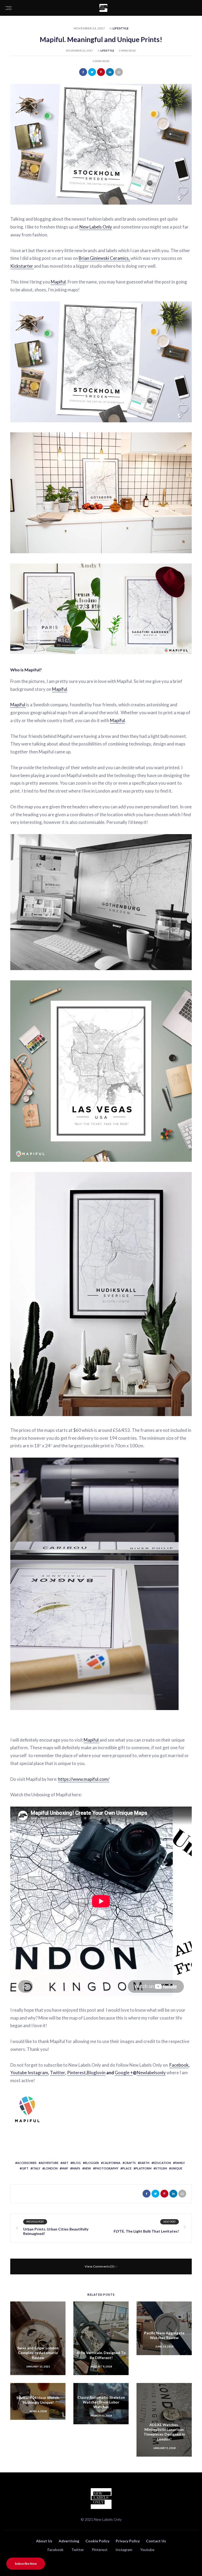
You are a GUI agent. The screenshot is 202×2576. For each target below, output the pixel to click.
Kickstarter (22, 266)
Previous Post (35, 2222)
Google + (124, 2073)
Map (65, 2168)
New (88, 2168)
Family (180, 2163)
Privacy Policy (128, 2541)
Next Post (170, 2222)
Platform (143, 2168)
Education (162, 2163)
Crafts (130, 2163)
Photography (107, 2168)
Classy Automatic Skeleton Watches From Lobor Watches (101, 2402)
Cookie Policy (97, 2541)
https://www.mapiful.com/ (84, 1779)
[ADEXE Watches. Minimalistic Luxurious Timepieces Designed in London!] (164, 2420)
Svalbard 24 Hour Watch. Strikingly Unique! (38, 2400)
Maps (76, 2168)
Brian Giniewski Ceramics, (105, 258)
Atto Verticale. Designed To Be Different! (101, 2355)
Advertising (69, 2541)
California (112, 2163)
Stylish (161, 2168)
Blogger (92, 2163)
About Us (44, 2541)
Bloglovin (96, 2073)
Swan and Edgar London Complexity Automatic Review (38, 2353)
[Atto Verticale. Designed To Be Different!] (101, 2338)
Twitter (58, 2073)
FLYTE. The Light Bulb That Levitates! (146, 2231)
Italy (36, 2168)
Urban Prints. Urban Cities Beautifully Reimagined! (56, 2231)
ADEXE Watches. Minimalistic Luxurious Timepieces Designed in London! (164, 2432)
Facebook (179, 2065)
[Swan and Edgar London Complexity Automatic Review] (38, 2338)
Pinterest (76, 2073)
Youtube (19, 2073)
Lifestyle (121, 28)
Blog (77, 2163)
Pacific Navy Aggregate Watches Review (164, 2335)
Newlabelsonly (151, 2073)
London (51, 2168)
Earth (145, 2163)
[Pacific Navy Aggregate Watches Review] (164, 2328)
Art (65, 2163)
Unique (177, 2168)
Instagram (38, 2073)
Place (127, 2168)
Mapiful (58, 282)
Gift (25, 2168)
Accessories (27, 2163)
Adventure (49, 2163)
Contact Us (156, 2541)
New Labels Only (96, 227)
